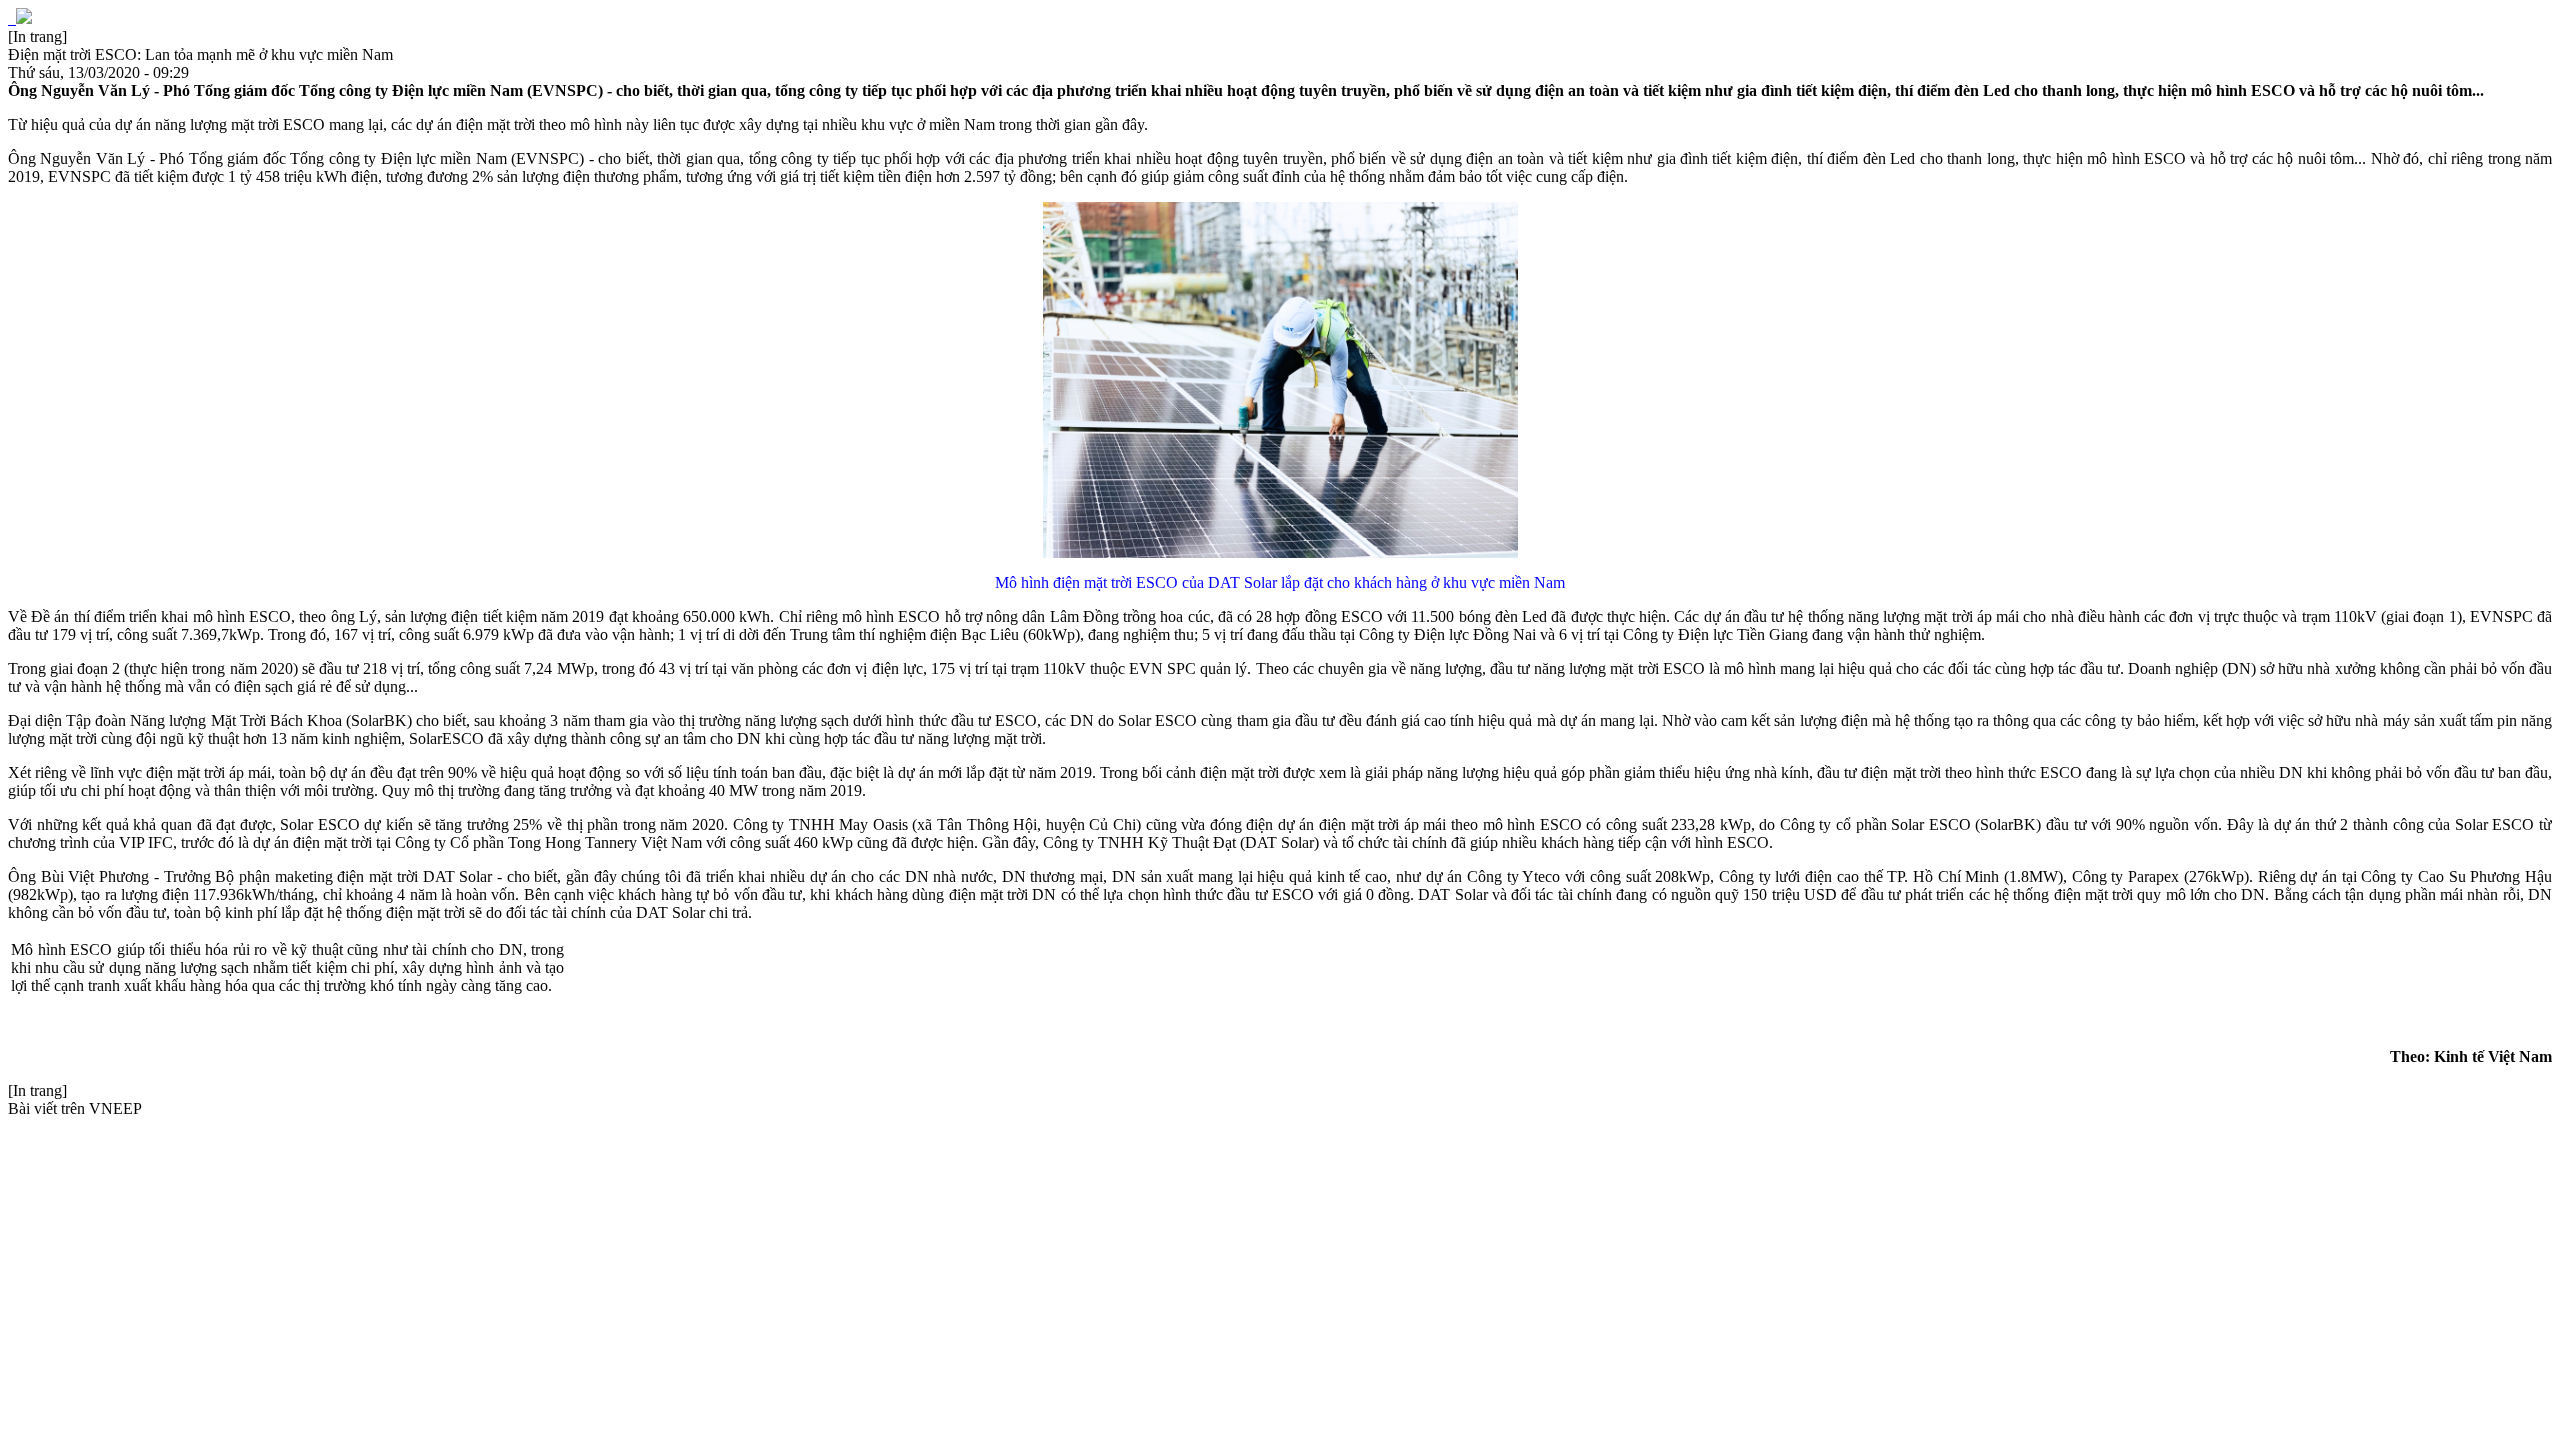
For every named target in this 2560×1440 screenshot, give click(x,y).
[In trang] (37, 36)
